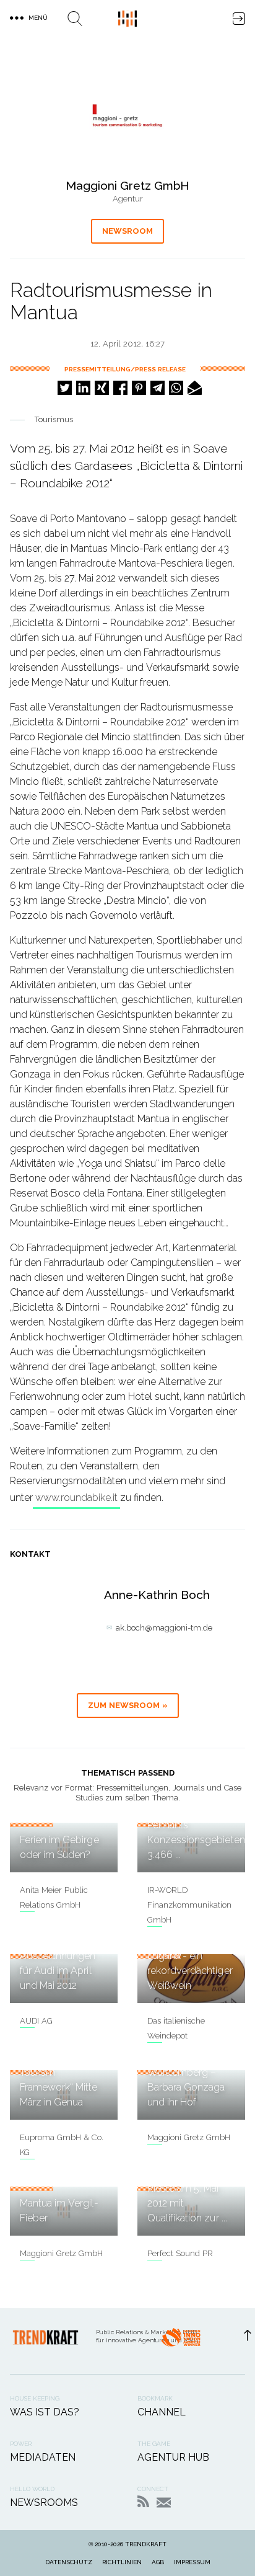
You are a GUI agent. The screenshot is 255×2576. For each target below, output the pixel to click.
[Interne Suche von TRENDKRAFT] (75, 19)
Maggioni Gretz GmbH (189, 2137)
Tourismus (54, 419)
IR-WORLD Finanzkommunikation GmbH (189, 1905)
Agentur (128, 199)
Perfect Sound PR (180, 2253)
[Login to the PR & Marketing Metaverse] (239, 19)
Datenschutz (69, 2562)
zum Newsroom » (128, 1705)
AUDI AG (36, 2021)
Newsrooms (44, 2503)
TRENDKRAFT (146, 2544)
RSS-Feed (143, 2501)
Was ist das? (45, 2412)
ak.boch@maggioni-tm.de (164, 1628)
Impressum (192, 2562)
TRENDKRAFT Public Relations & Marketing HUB (127, 19)
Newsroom (127, 231)
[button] (65, 388)
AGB (158, 2562)
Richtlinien (122, 2562)
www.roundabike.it (76, 1498)
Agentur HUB (173, 2457)
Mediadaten (43, 2457)
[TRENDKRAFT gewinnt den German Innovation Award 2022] (181, 2341)
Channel (162, 2412)
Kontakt (164, 2503)
